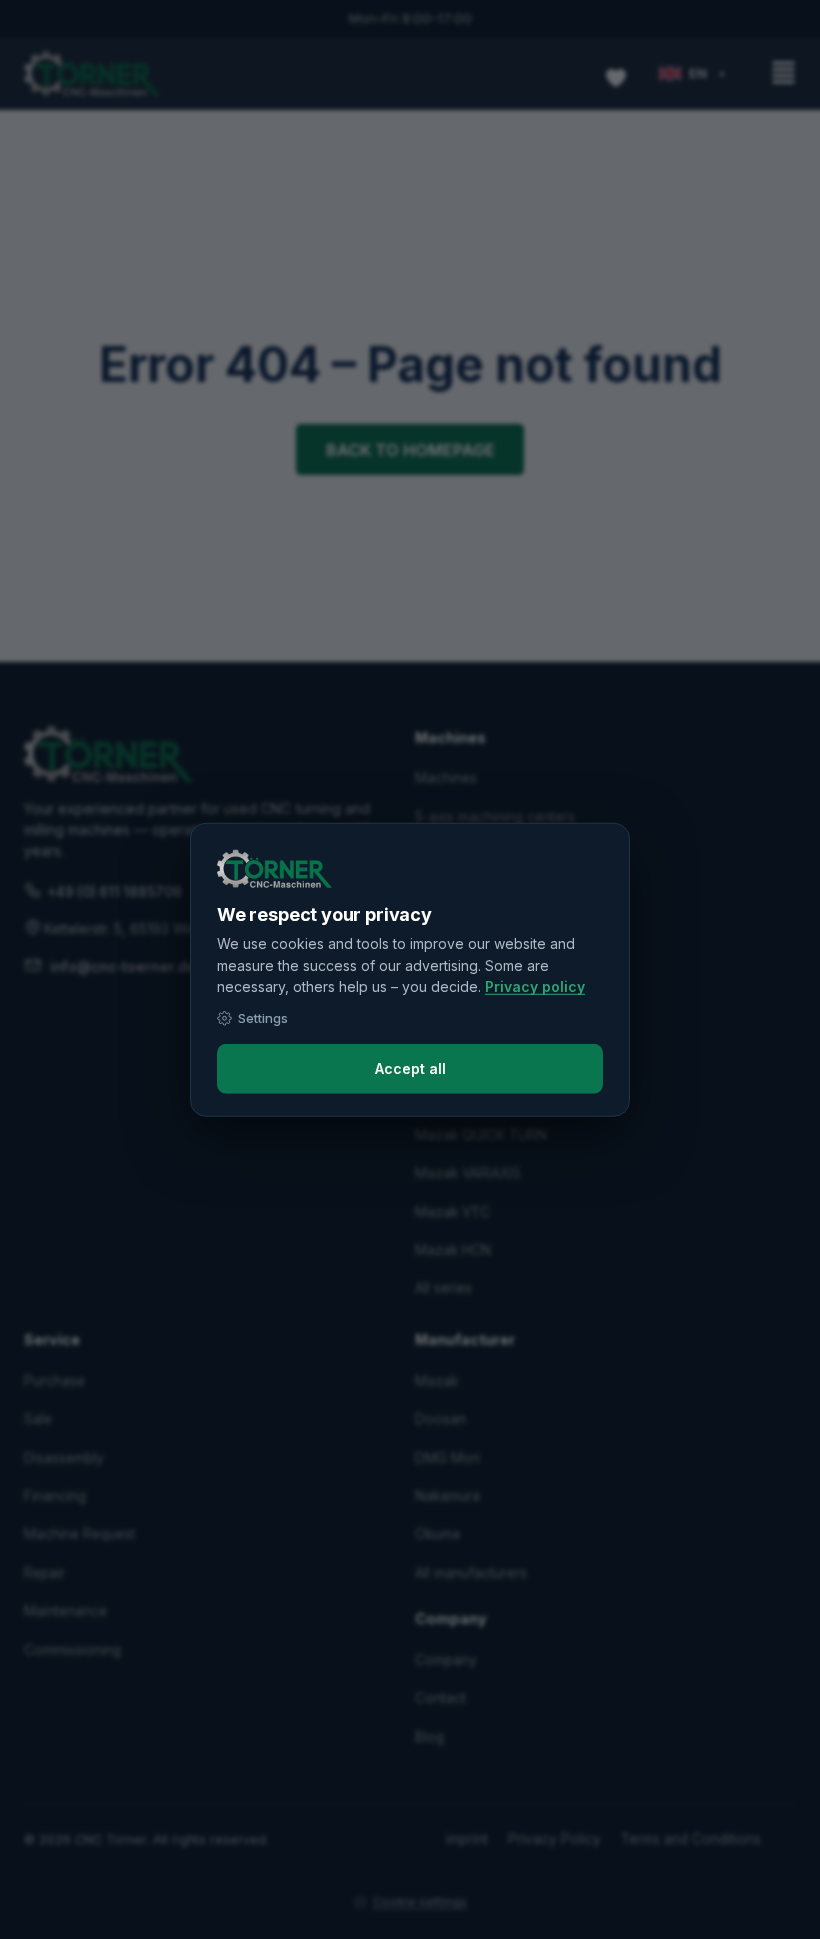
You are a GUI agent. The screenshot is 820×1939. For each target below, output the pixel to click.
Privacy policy (535, 986)
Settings (263, 1018)
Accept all (410, 1068)
